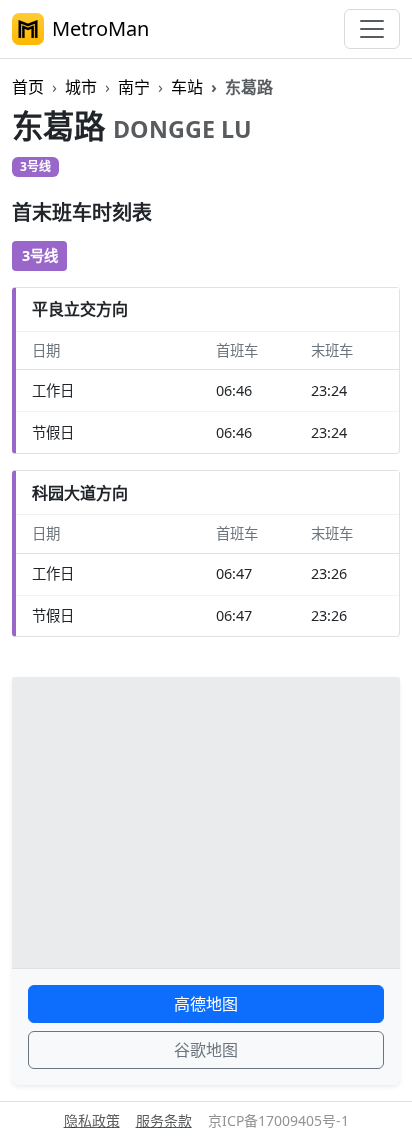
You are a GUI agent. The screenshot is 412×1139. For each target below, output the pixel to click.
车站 (187, 87)
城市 (81, 87)
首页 (28, 87)
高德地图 (206, 1004)
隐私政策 (92, 1120)
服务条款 (164, 1120)
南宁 (134, 87)
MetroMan (100, 28)
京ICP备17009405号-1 (278, 1120)
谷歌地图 (206, 1050)
